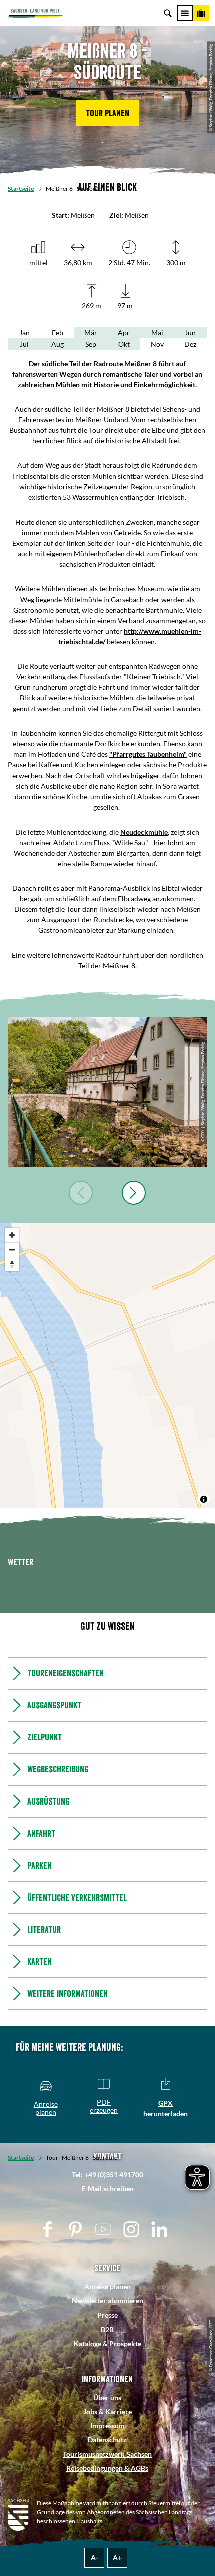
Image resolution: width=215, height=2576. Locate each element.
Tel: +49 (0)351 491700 (108, 2174)
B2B (107, 2329)
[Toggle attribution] (204, 1499)
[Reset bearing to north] (12, 1264)
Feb (58, 332)
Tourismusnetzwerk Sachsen (107, 2454)
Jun (190, 332)
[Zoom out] (12, 1250)
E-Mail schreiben (108, 2188)
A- (95, 2558)
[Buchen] (201, 13)
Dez (190, 344)
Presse (108, 2315)
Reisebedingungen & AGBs (107, 2468)
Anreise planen (108, 2287)
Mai (157, 332)
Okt (124, 344)
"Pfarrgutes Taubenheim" (148, 754)
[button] (107, 113)
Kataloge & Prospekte (108, 2343)
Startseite (21, 189)
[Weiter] (134, 1193)
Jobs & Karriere (108, 2411)
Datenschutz (107, 2439)
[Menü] (185, 13)
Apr (124, 332)
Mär (91, 332)
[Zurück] (81, 1193)
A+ (117, 2558)
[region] (107, 1366)
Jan (25, 332)
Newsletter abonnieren (108, 2301)
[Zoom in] (12, 1235)
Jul (24, 344)
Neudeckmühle (144, 832)
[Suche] (168, 13)
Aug (58, 344)
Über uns (107, 2397)
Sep (91, 344)
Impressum (108, 2425)
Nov (157, 344)
